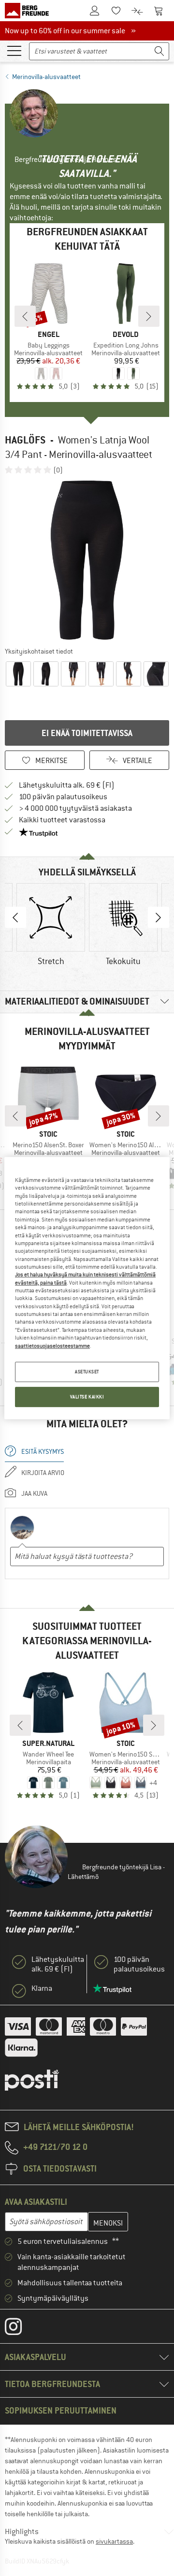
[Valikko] (14, 50)
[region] (87, 1288)
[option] (87, 560)
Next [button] (159, 917)
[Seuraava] (149, 316)
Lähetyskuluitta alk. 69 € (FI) (67, 785)
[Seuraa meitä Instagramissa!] (21, 2329)
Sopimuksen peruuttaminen (61, 2410)
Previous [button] (15, 917)
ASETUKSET (87, 1372)
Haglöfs (25, 440)
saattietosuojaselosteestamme (52, 1346)
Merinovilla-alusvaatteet (46, 77)
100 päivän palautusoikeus (63, 797)
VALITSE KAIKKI (87, 1397)
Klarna (42, 1988)
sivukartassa (114, 2541)
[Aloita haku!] (159, 51)
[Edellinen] (25, 316)
